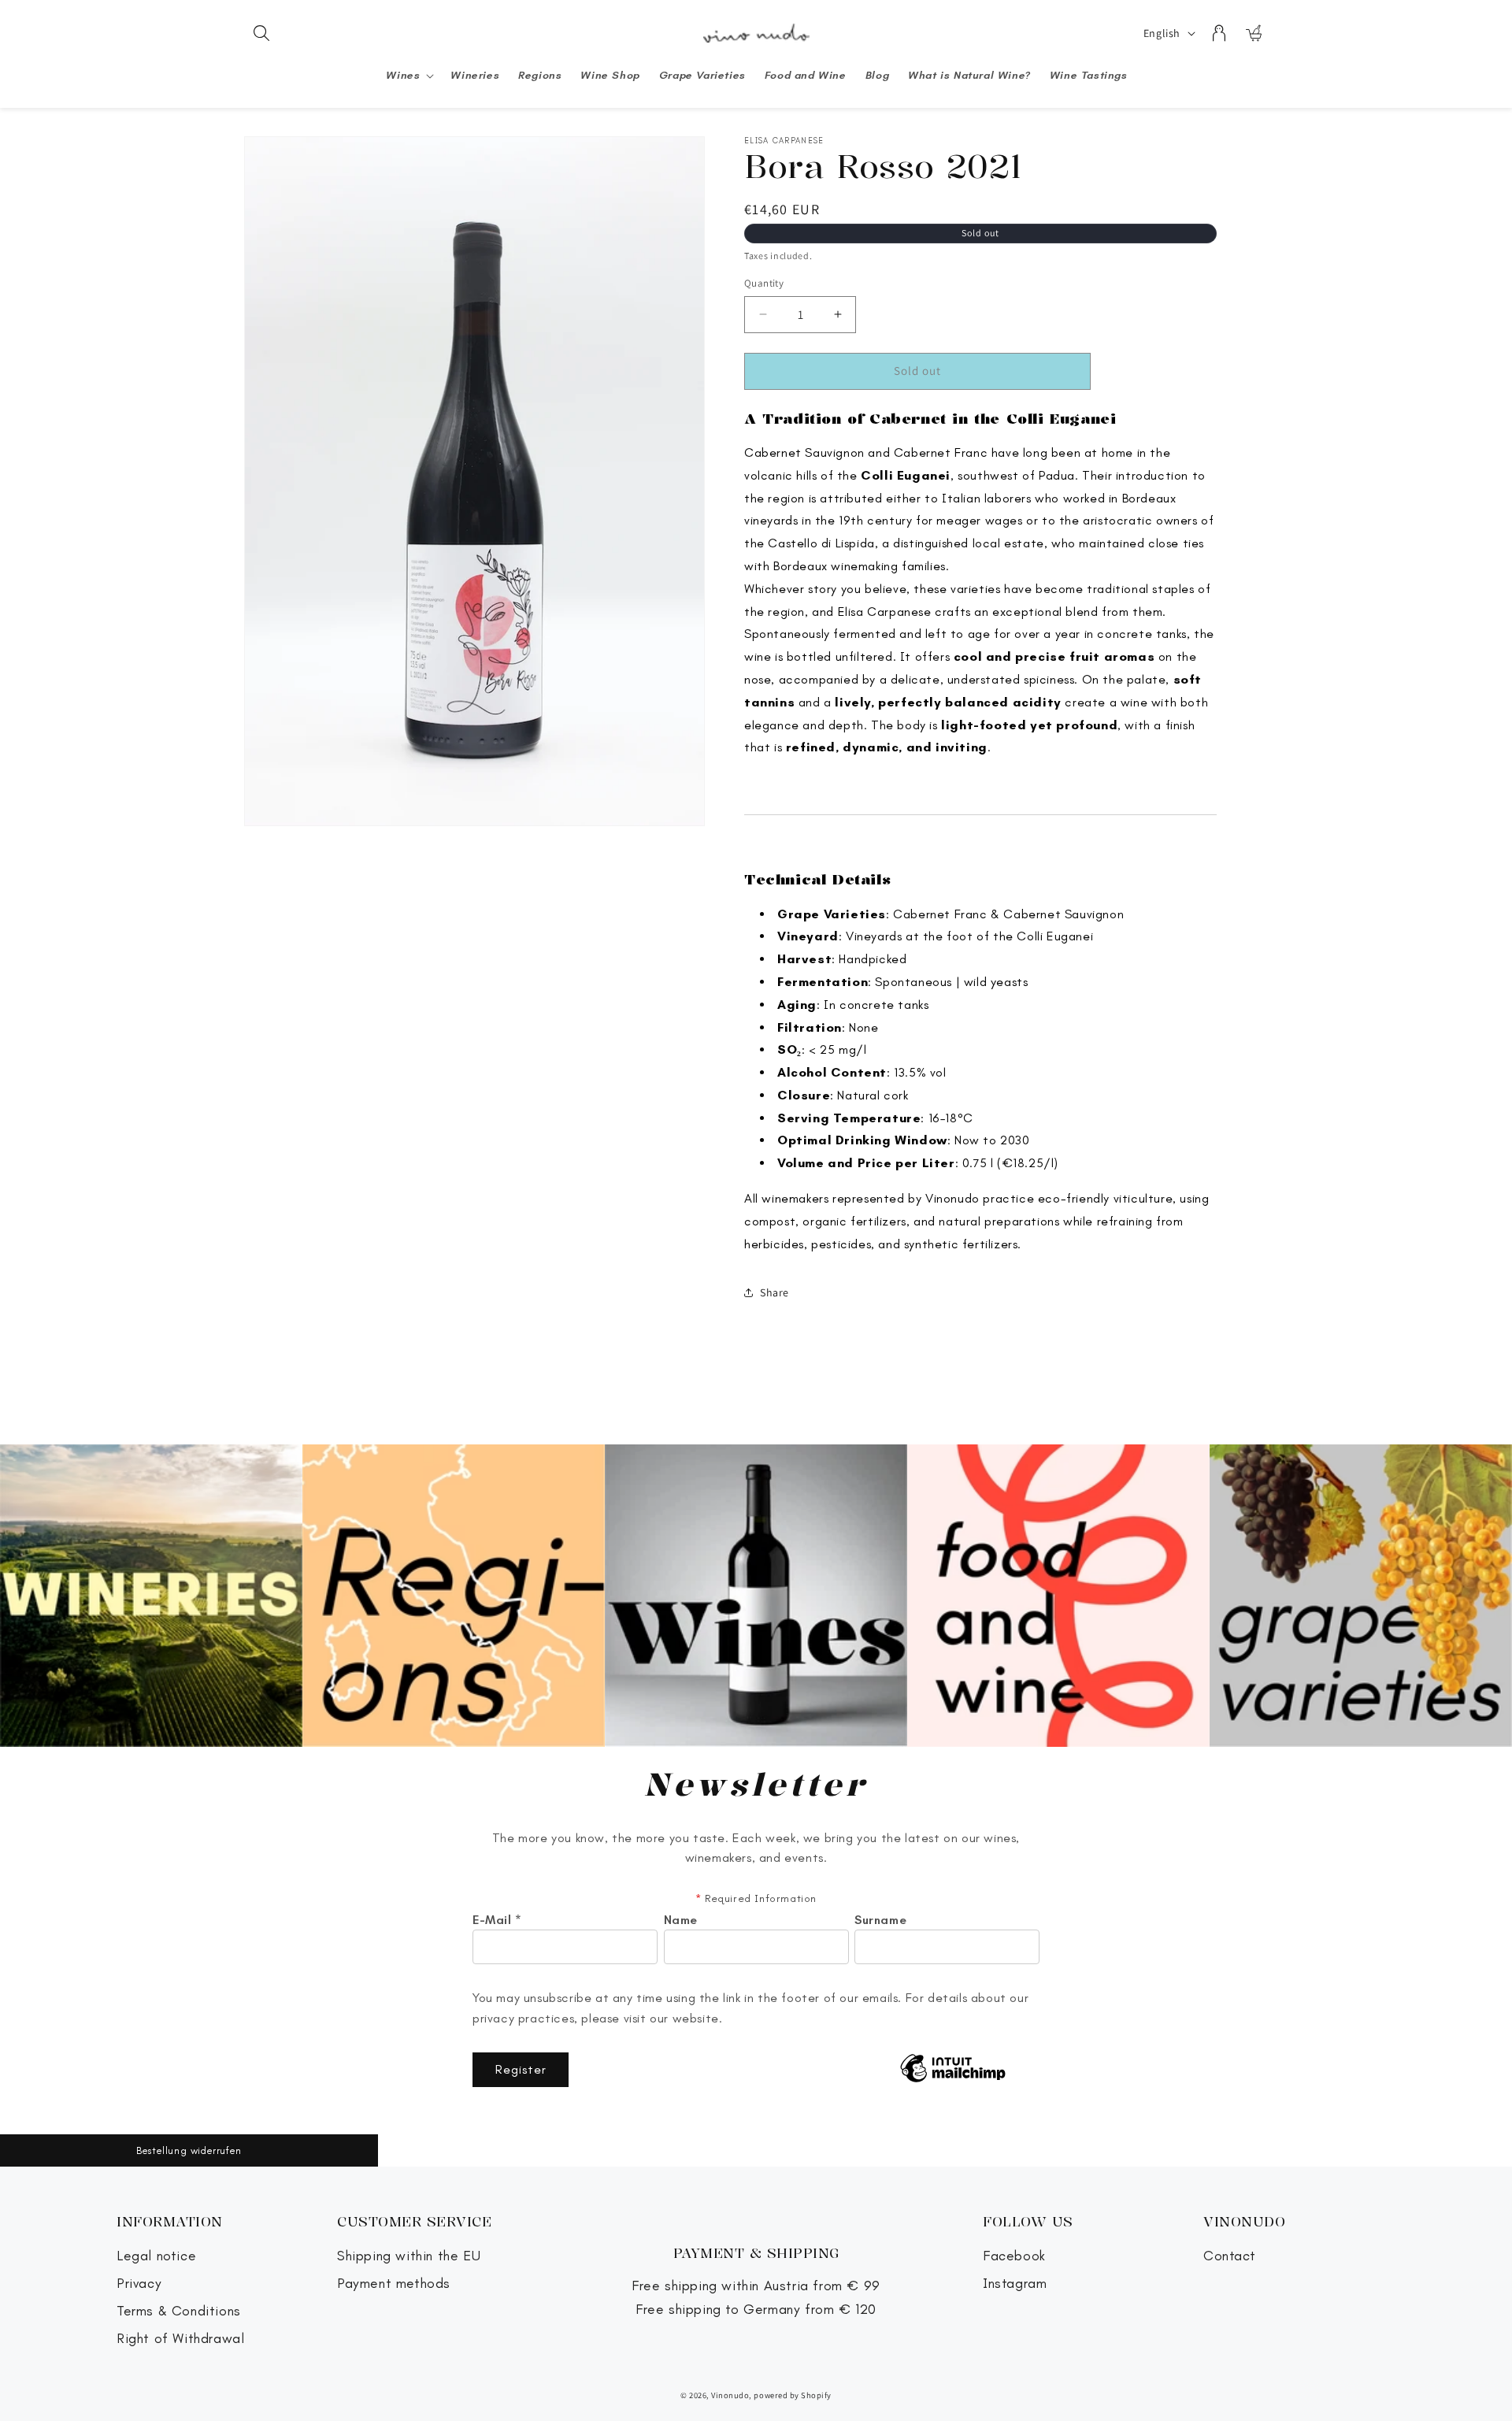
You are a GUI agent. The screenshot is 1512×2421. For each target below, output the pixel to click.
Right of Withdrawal (180, 2339)
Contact (1229, 2256)
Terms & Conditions (179, 2311)
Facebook (1014, 2256)
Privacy (139, 2284)
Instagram (1015, 2284)
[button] (261, 33)
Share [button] (775, 1292)
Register (521, 2069)
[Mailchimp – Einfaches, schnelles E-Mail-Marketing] (953, 2070)
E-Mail (497, 1920)
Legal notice (156, 2256)
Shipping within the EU (409, 2256)
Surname (880, 1920)
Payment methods (394, 2284)
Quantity (764, 283)
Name (681, 1920)
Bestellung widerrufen (189, 2150)
